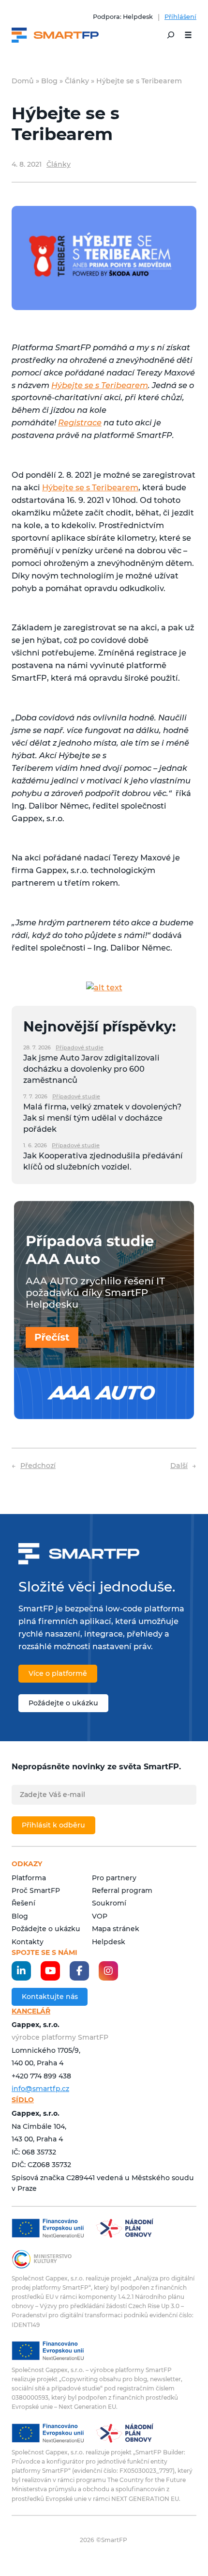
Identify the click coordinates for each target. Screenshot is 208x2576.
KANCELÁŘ (31, 2011)
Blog (49, 81)
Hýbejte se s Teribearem (100, 385)
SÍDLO (23, 2100)
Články (77, 81)
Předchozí (38, 1466)
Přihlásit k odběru (53, 1825)
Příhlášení (180, 17)
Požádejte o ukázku (63, 1703)
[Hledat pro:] (171, 35)
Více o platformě (58, 1673)
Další (179, 1466)
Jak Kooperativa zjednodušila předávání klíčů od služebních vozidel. (103, 1161)
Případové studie (80, 1047)
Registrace (80, 422)
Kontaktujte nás (50, 1997)
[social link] (21, 1971)
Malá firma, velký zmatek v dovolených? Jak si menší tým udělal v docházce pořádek (102, 1117)
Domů (23, 81)
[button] (188, 35)
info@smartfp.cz (40, 2089)
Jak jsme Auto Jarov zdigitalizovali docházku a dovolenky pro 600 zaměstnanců (91, 1069)
